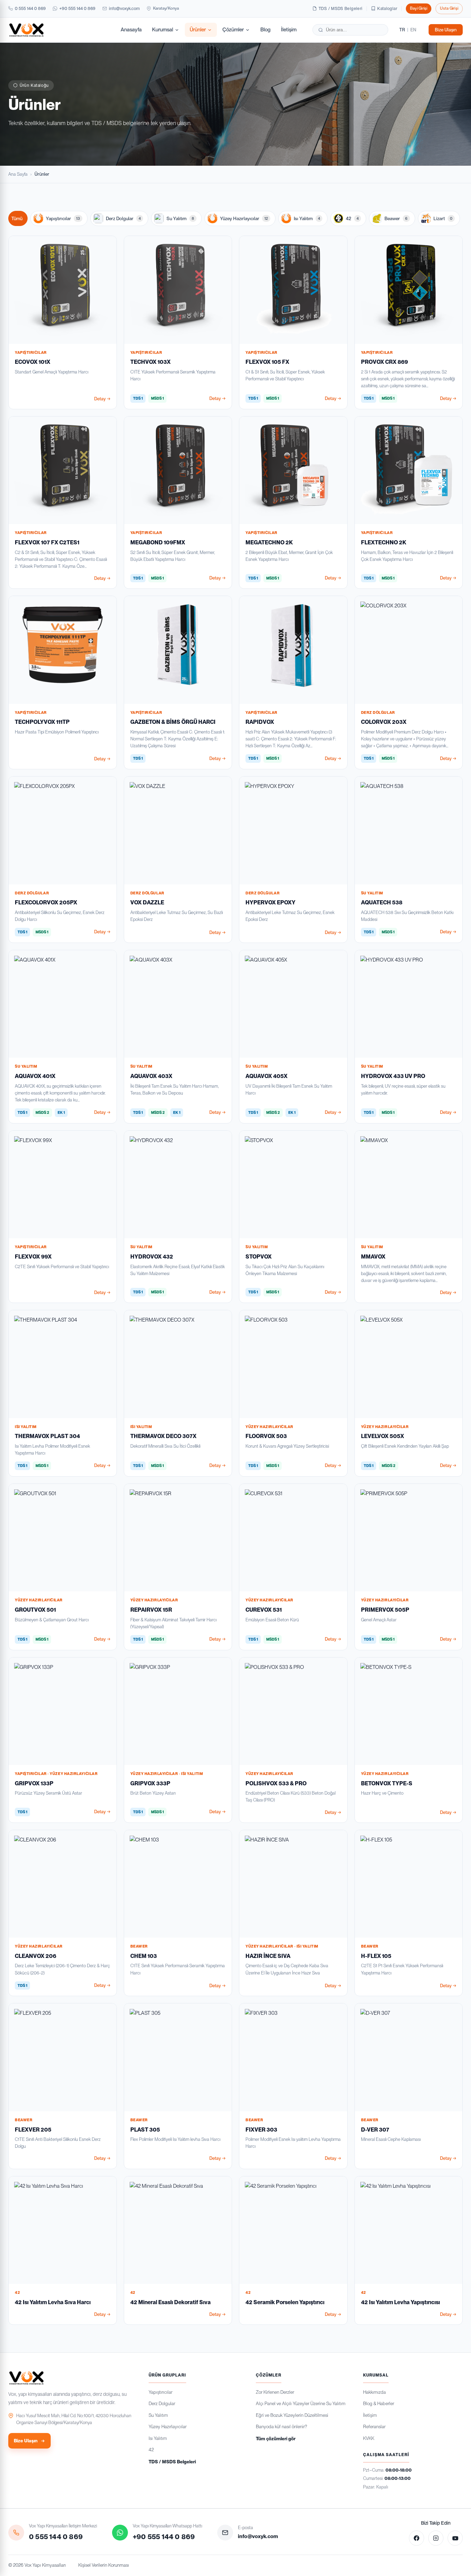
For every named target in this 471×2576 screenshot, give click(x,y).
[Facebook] (417, 2538)
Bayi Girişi (419, 8)
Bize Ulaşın (446, 30)
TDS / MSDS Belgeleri (340, 9)
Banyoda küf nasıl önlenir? (281, 2426)
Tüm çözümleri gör (276, 2439)
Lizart (443, 218)
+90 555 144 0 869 (77, 8)
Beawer (396, 218)
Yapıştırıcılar (63, 218)
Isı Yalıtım (307, 218)
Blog (265, 30)
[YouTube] (455, 2538)
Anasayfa (131, 30)
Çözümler (233, 30)
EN (413, 30)
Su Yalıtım (180, 218)
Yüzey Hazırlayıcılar (244, 218)
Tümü (17, 218)
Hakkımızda (374, 2392)
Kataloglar (387, 9)
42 (352, 218)
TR (402, 30)
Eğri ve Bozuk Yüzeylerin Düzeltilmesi (292, 2415)
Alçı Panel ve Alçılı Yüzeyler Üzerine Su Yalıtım (301, 2403)
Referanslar (374, 2426)
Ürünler (198, 30)
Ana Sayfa (18, 174)
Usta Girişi (449, 8)
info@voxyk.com (124, 8)
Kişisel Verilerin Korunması (104, 2565)
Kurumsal (163, 30)
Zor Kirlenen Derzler (275, 2392)
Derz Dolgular (123, 218)
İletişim (289, 30)
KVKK (369, 2438)
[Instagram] (436, 2538)
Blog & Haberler (379, 2403)
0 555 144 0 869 (30, 8)
